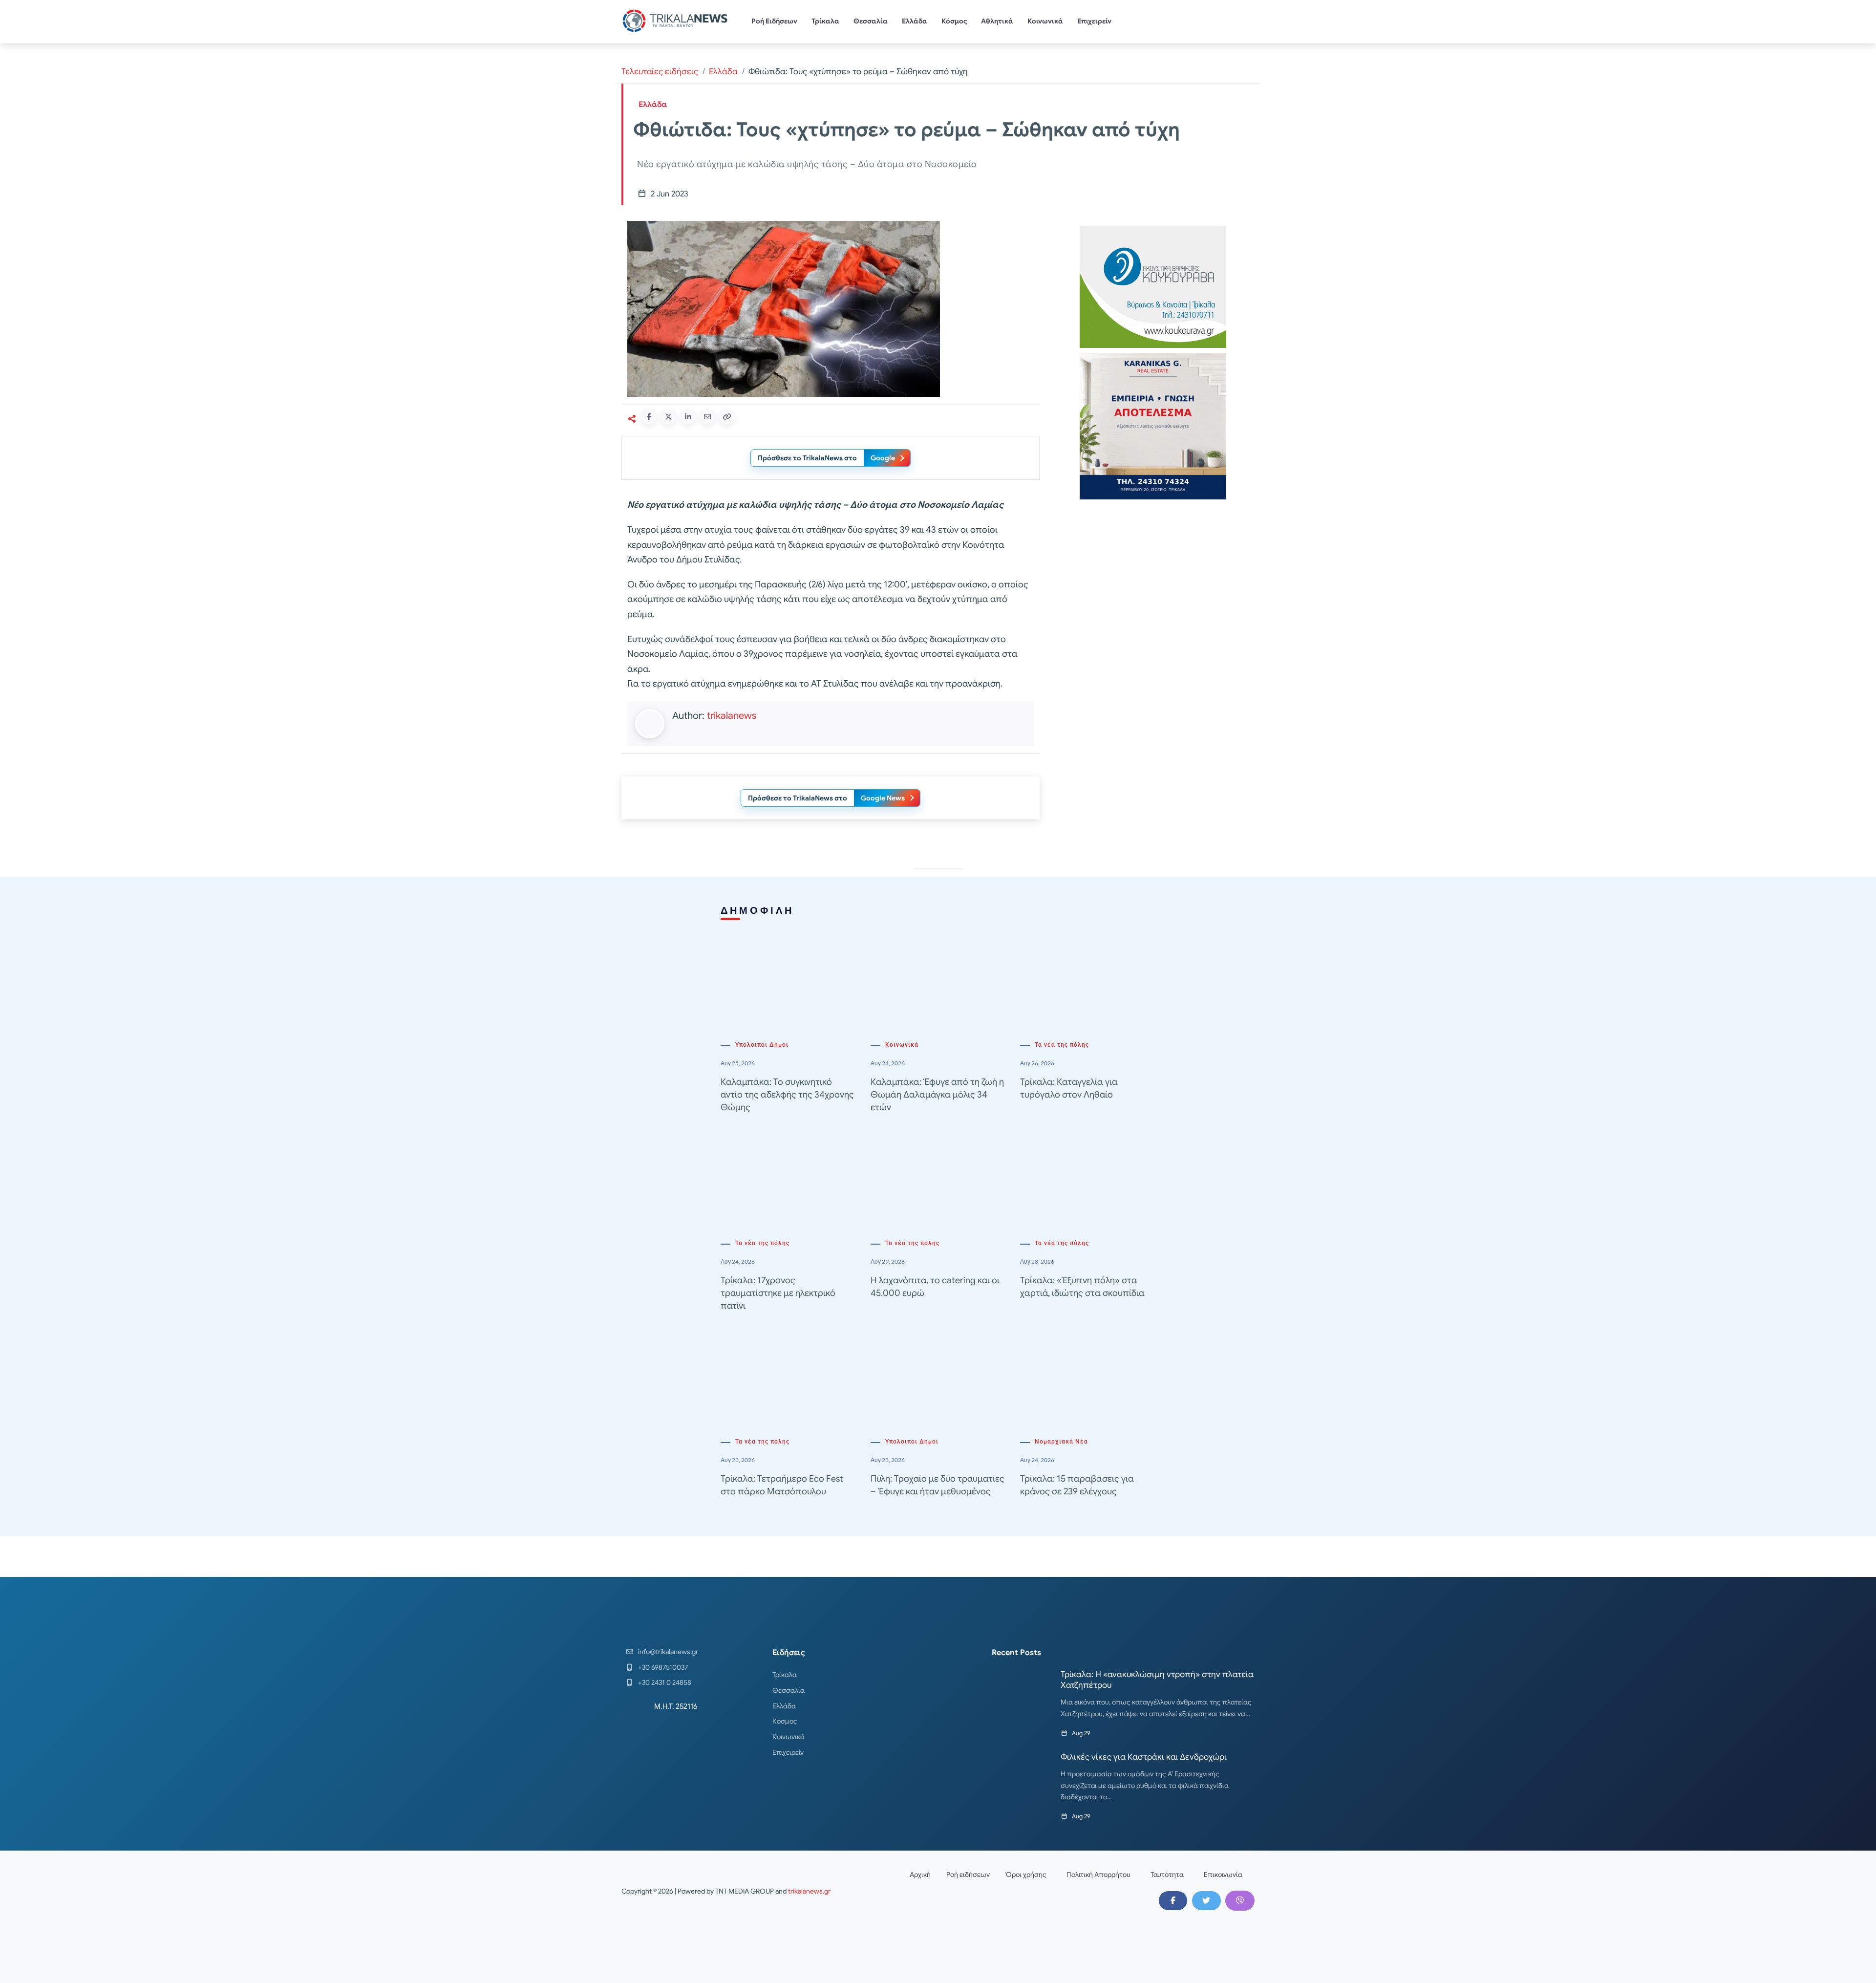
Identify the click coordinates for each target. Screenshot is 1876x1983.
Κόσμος (954, 21)
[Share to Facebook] (649, 417)
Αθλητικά (997, 21)
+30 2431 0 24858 (665, 1682)
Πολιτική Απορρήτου (1098, 1875)
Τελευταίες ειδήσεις (660, 72)
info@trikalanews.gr (668, 1652)
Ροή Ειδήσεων (774, 21)
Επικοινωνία (1223, 1875)
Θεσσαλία (871, 21)
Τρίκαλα (825, 21)
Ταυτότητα (1167, 1875)
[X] (1206, 1900)
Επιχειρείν (1094, 21)
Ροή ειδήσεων (968, 1875)
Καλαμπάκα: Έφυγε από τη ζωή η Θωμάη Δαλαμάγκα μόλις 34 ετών (937, 1095)
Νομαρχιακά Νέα (1061, 1442)
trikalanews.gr (809, 1891)
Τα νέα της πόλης (1062, 1045)
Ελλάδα (915, 21)
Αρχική (920, 1875)
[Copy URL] (727, 417)
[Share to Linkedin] (688, 417)
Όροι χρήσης (1026, 1875)
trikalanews (732, 716)
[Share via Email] (707, 417)
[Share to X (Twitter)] (668, 417)
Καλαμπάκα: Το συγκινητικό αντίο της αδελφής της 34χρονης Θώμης (787, 1095)
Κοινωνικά (1045, 21)
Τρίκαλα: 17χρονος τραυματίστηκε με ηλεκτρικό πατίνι (778, 1293)
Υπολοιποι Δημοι (762, 1045)
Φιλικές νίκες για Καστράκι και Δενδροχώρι (1144, 1757)
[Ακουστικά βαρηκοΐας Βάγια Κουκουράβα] (1153, 286)
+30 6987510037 (663, 1667)
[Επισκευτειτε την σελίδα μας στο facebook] (1173, 1900)
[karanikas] (1153, 425)
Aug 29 (1081, 1733)
